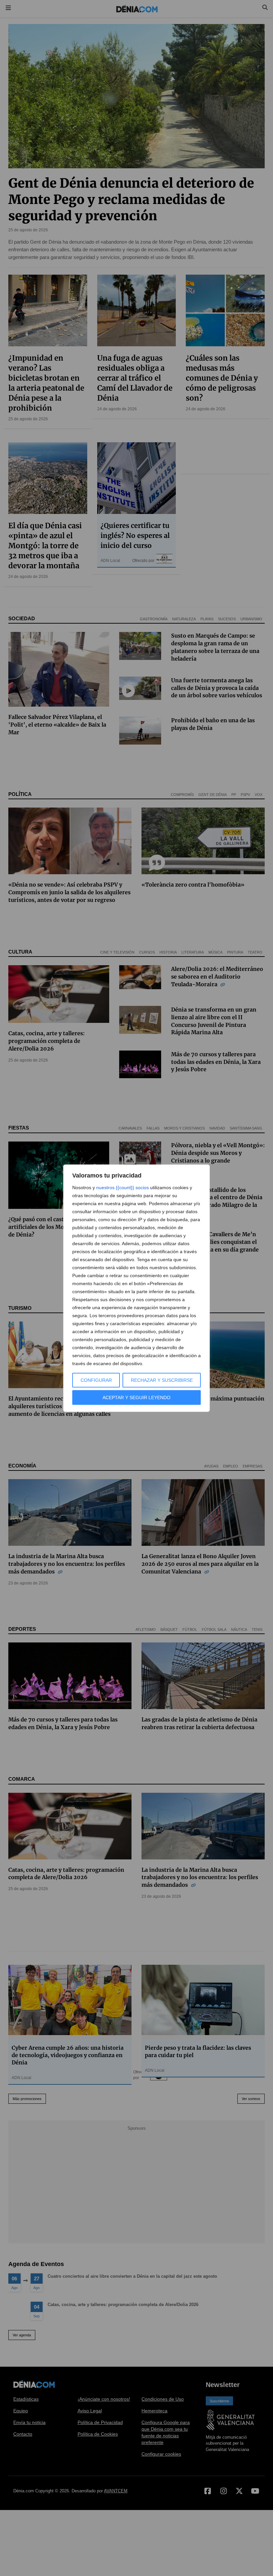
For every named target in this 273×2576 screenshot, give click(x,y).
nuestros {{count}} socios (123, 1188)
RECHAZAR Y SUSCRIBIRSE (162, 1380)
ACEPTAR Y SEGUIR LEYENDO (136, 1397)
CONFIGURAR (96, 1380)
